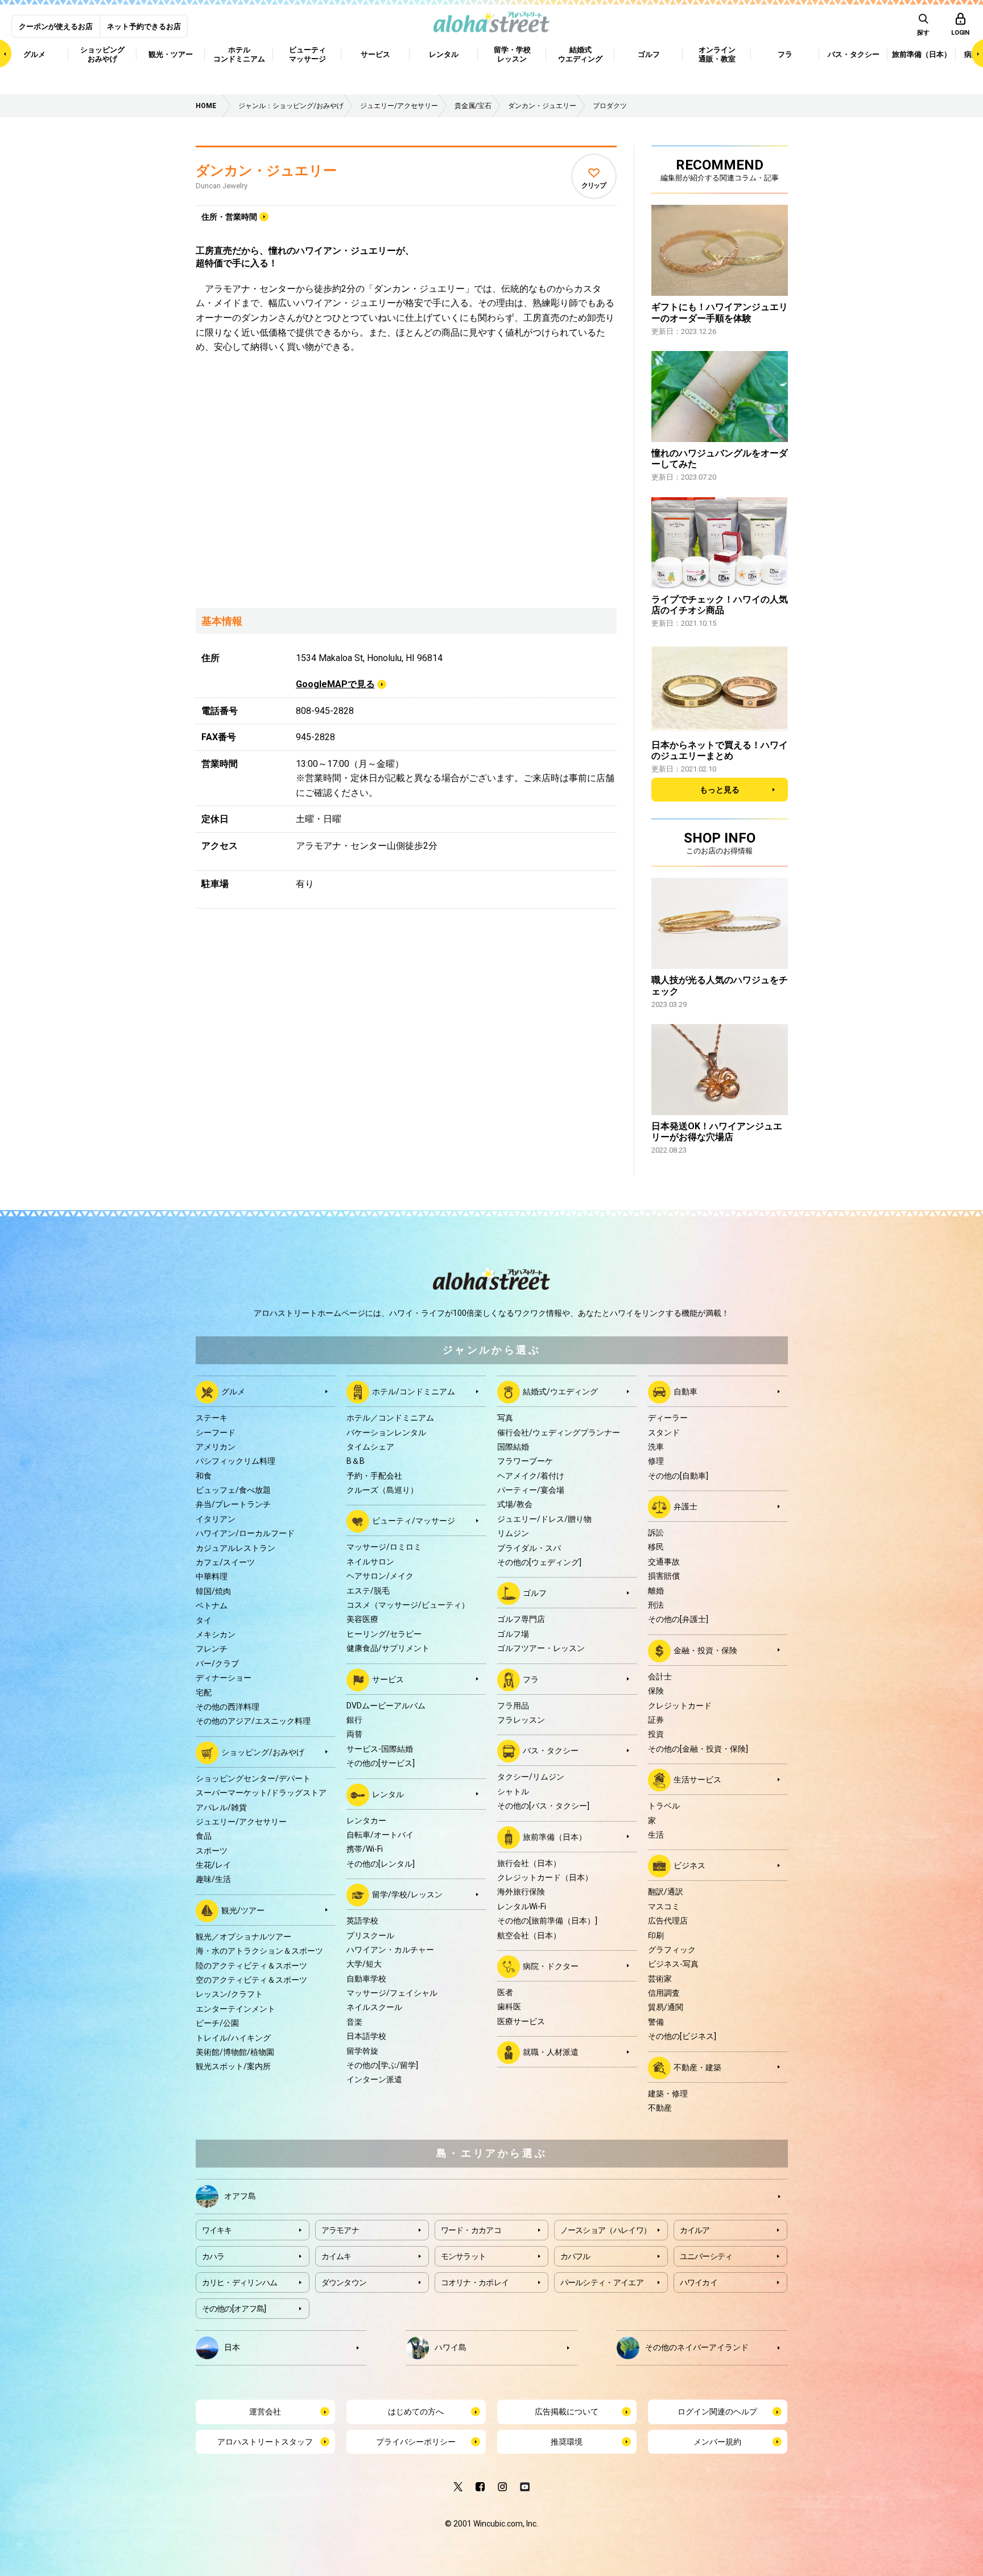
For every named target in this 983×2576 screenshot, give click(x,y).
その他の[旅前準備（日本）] (547, 1921)
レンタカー (366, 1820)
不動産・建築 (697, 2067)
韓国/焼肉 (213, 1591)
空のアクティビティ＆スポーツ (251, 1980)
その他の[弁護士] (678, 1619)
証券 (656, 1720)
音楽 (354, 2022)
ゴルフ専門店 (521, 1619)
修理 (656, 1461)
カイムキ (336, 2256)
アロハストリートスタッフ (265, 2442)
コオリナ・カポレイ (475, 2282)
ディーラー (668, 1418)
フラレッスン (521, 1720)
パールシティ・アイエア (602, 2282)
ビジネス (689, 1865)
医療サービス (521, 2021)
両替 (354, 1734)
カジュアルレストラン (236, 1548)
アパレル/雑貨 (221, 1807)
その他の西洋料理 (228, 1707)
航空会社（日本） (529, 1935)
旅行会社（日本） (529, 1863)
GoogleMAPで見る (335, 684)
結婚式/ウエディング (560, 1392)
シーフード (216, 1433)
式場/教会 (515, 1504)
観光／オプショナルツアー (243, 1937)
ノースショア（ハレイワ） (606, 2230)
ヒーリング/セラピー (384, 1634)
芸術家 (660, 1979)
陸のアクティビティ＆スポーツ (251, 1966)
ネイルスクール (374, 2007)
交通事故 (664, 1562)
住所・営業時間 (229, 217)
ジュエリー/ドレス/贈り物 (544, 1519)
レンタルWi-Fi (522, 1906)
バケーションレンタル (386, 1433)
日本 (232, 2347)
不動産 (660, 2108)
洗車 (656, 1447)
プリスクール (370, 1935)
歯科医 (509, 2007)
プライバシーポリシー (416, 2442)
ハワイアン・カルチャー (390, 1950)
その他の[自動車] (678, 1476)
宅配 (204, 1692)
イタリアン (216, 1519)
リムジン (513, 1533)
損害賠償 (664, 1576)
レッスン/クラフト (229, 1994)
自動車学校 (366, 1979)
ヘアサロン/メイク (380, 1576)
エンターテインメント (236, 2009)
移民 (656, 1547)
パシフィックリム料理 (236, 1461)
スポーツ (212, 1851)
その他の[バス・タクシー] (543, 1806)
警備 (656, 2022)
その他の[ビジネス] (682, 2036)
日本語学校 (366, 2036)
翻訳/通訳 (666, 1892)
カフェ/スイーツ (225, 1562)
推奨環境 (567, 2442)
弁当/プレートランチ (233, 1504)
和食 (204, 1476)
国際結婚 (513, 1447)
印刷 (656, 1935)
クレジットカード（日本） (545, 1877)
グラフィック (672, 1950)
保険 (656, 1691)
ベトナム (212, 1605)
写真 (505, 1418)
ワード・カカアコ (471, 2230)
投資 (656, 1734)
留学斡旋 (362, 2051)
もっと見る (720, 790)
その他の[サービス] (381, 1763)
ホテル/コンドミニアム (414, 1392)
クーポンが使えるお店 (56, 26)
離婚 (656, 1591)
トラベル (664, 1806)
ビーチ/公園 (217, 2023)
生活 (656, 1835)
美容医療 (362, 1619)
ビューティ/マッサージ (414, 1521)
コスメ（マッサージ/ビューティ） (408, 1605)
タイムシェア (370, 1447)
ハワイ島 (451, 2347)
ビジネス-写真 (673, 1964)
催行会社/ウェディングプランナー (559, 1433)
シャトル (513, 1791)
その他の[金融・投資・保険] (698, 1749)
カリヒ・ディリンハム (240, 2282)
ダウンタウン (344, 2282)
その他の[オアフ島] (234, 2309)
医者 (505, 1992)
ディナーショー (224, 1678)
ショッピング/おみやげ (263, 1752)
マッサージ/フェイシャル (392, 1993)
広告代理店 (668, 1921)
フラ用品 (513, 1706)
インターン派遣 (374, 2079)
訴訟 (656, 1533)
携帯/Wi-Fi (365, 1849)
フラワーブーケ (525, 1461)
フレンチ (212, 1649)
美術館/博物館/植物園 (235, 2052)
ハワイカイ (699, 2282)
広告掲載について (567, 2412)
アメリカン (216, 1447)
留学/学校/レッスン (407, 1894)
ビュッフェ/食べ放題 (233, 1490)
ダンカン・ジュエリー (266, 171)
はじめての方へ (416, 2412)
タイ (204, 1620)
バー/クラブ (217, 1663)
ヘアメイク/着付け (531, 1476)
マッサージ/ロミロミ (384, 1547)
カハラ (213, 2256)
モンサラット (464, 2256)
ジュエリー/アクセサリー (241, 1822)
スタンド (664, 1433)
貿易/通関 (666, 2007)
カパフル (575, 2256)
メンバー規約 (717, 2442)
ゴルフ (535, 1593)
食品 (204, 1836)
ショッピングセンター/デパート (253, 1778)
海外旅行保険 (521, 1892)
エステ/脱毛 (368, 1591)
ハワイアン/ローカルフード (245, 1533)
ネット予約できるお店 (144, 26)
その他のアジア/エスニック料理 (253, 1721)
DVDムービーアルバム (386, 1706)
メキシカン (216, 1634)
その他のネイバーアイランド (697, 2347)
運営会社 (265, 2412)
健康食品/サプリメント (388, 1648)
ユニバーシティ (706, 2256)
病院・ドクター (551, 1966)
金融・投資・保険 (705, 1650)
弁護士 (685, 1506)
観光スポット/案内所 (233, 2066)
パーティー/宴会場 (531, 1490)
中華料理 (212, 1576)
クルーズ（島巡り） (382, 1490)
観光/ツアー (243, 1910)
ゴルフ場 (513, 1634)
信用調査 (664, 1993)
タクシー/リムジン (531, 1777)
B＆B (356, 1461)
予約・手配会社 (374, 1476)
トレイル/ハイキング (233, 2038)
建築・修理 (668, 2094)
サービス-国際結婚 (380, 1749)
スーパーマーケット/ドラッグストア (261, 1793)
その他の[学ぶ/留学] (382, 2065)
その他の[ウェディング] (539, 1562)
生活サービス (697, 1780)
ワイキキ (217, 2230)
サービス (388, 1679)
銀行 (354, 1720)
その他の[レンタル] (381, 1864)
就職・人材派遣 (551, 2052)
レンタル (388, 1794)
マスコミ (664, 1906)
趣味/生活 (213, 1879)
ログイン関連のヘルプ (717, 2412)
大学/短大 (364, 1964)
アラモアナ (340, 2230)
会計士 (660, 1677)
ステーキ (212, 1418)
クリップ (594, 185)
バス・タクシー (551, 1751)
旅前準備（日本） (555, 1836)
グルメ (233, 1392)
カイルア (695, 2230)
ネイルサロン (370, 1562)
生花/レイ (213, 1865)
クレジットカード (680, 1706)
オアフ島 (240, 2196)
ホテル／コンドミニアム (390, 1418)
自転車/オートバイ (380, 1835)
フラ (531, 1679)
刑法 (656, 1605)
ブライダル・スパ (529, 1548)
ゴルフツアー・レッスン (541, 1648)
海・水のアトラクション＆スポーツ (259, 1951)
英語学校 (362, 1921)
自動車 (685, 1392)
